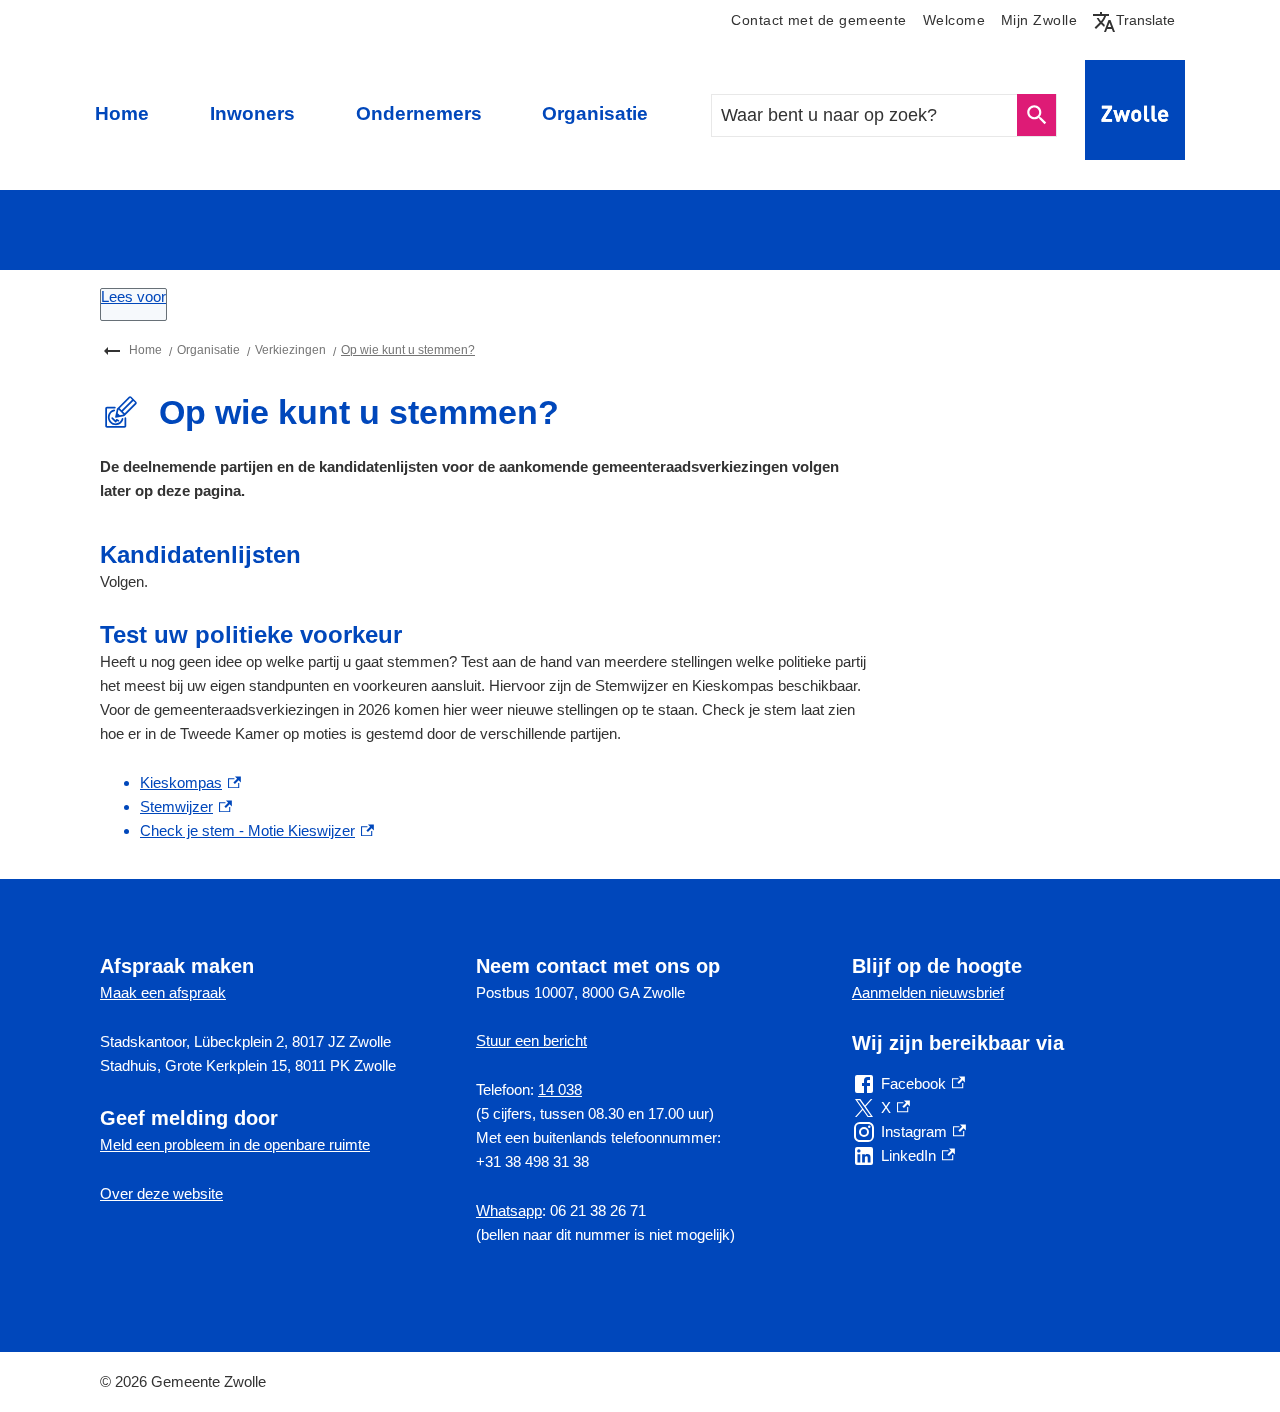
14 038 (560, 1089)
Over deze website (161, 1193)
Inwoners (252, 113)
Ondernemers (419, 113)
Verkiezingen (290, 350)
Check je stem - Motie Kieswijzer (257, 830)
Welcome (954, 20)
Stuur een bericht (531, 1040)
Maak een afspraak (163, 992)
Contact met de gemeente (818, 20)
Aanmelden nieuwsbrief (928, 992)
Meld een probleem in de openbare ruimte (235, 1144)
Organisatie (595, 113)
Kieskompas (190, 782)
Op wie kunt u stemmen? (408, 350)
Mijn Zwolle (1039, 20)
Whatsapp (509, 1210)
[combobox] (865, 115)
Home (122, 113)
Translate (1138, 20)
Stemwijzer (186, 806)
